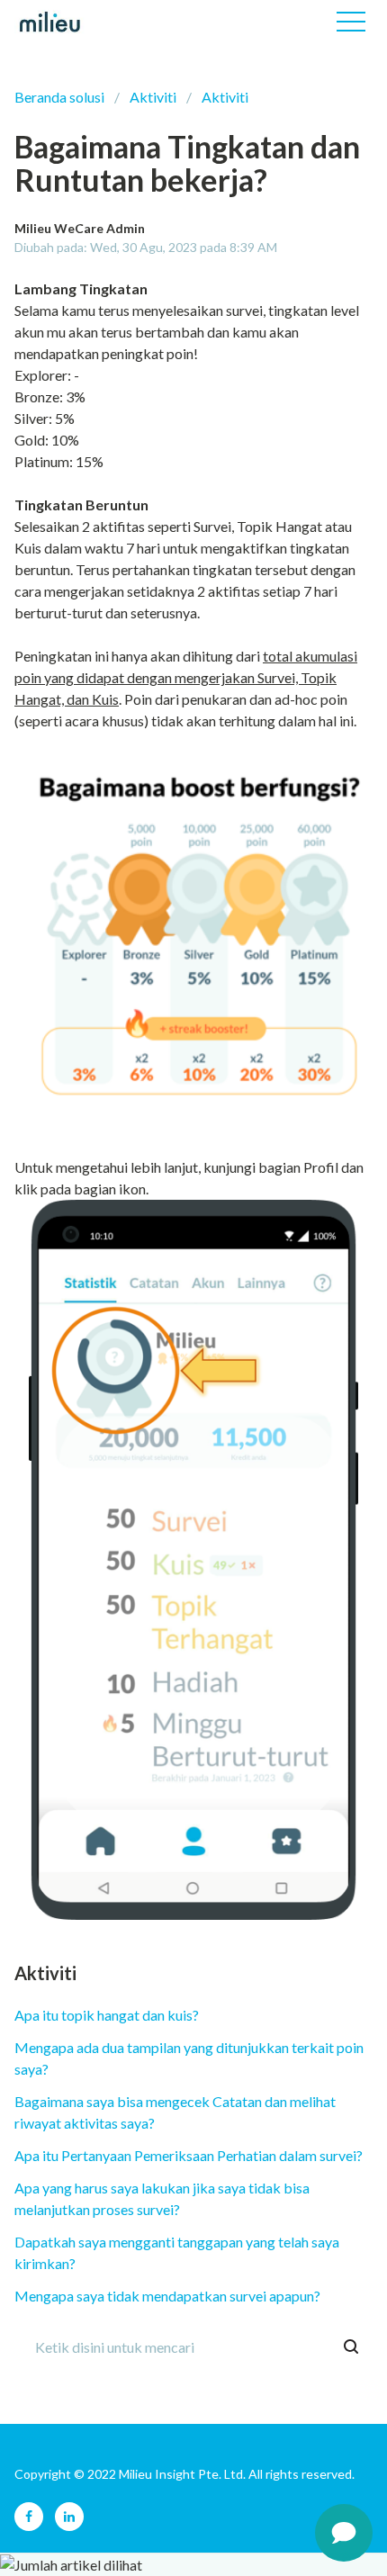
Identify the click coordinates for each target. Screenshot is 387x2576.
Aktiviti (153, 97)
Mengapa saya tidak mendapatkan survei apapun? (167, 2296)
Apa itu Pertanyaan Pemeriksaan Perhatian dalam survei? (189, 2155)
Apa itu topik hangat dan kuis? (107, 2015)
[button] (351, 22)
